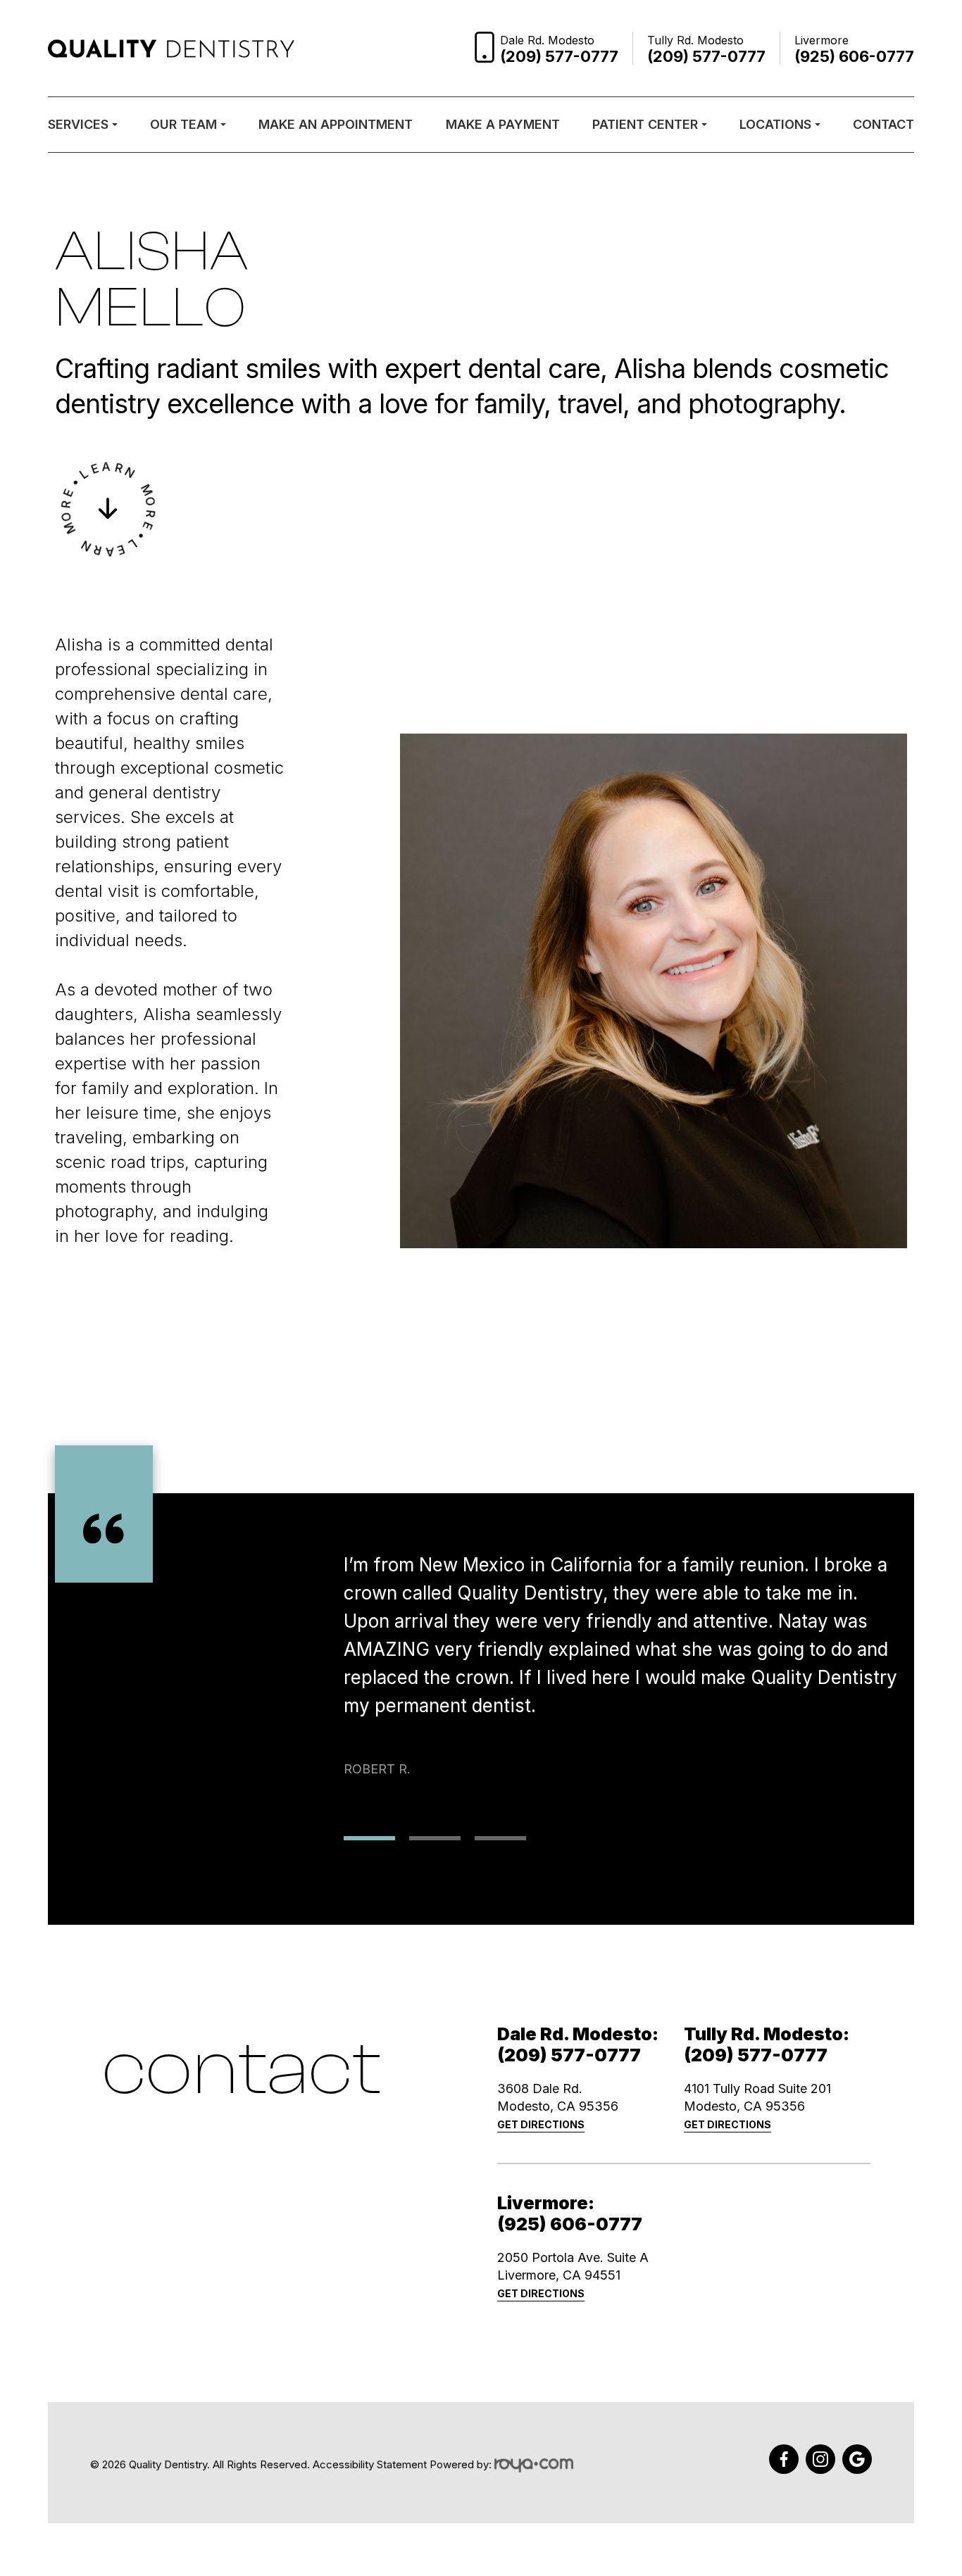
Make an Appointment (336, 124)
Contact (883, 124)
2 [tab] (435, 1838)
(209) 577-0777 (569, 2055)
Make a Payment (503, 124)
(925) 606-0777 (570, 2224)
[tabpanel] (625, 1641)
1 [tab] (369, 1838)
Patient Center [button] (645, 124)
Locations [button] (775, 124)
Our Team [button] (183, 124)
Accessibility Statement (370, 2465)
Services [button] (78, 124)
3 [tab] (500, 1838)
